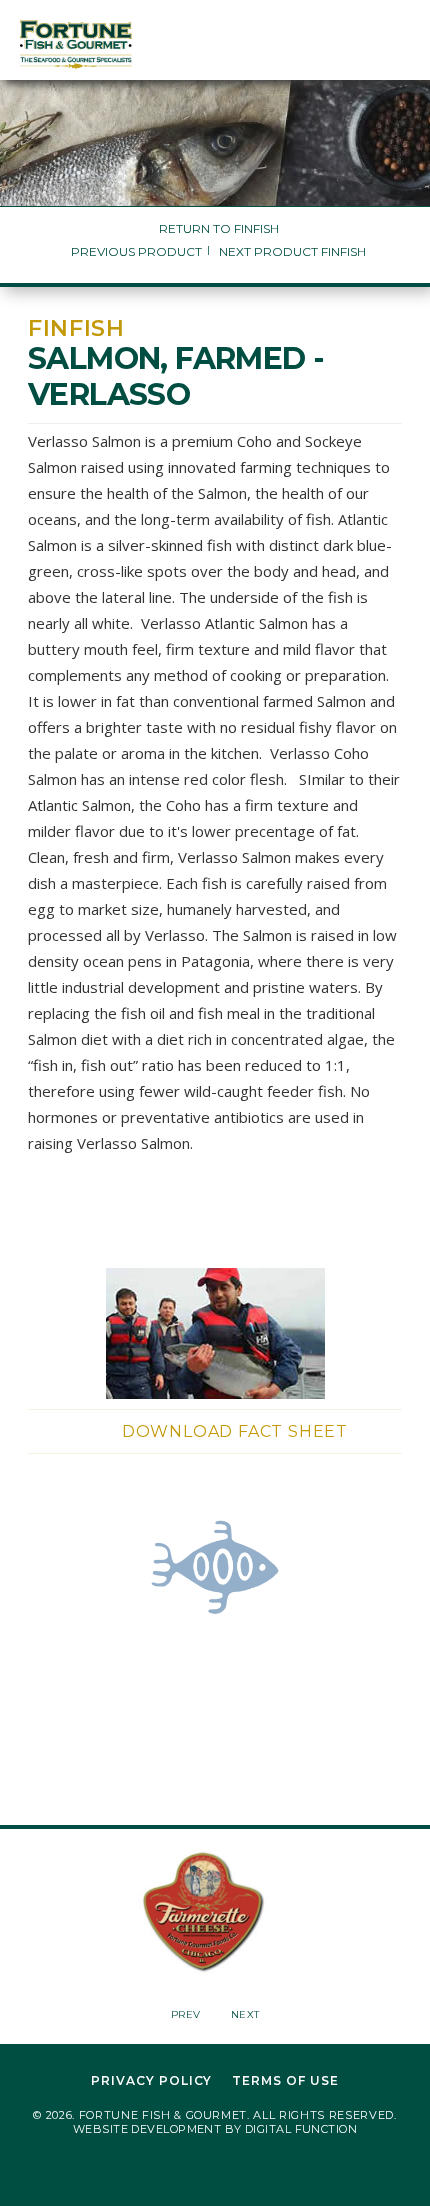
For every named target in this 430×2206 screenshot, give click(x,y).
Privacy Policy (151, 2081)
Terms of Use (285, 2081)
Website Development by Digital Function (215, 2129)
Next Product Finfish (292, 251)
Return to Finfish (219, 228)
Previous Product (136, 251)
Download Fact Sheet (235, 1431)
